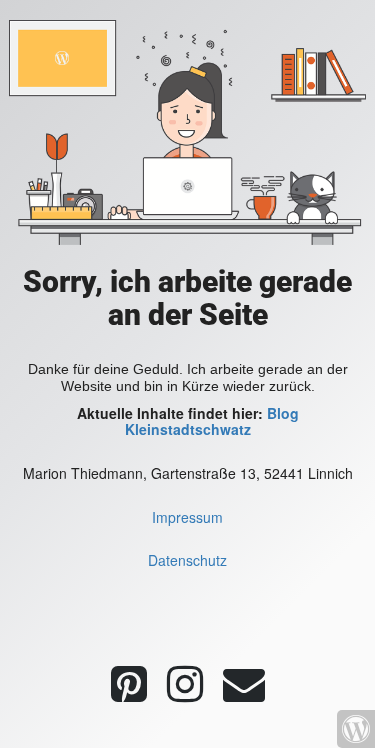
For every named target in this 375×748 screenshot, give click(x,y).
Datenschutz (187, 560)
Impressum (187, 517)
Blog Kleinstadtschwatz (212, 421)
